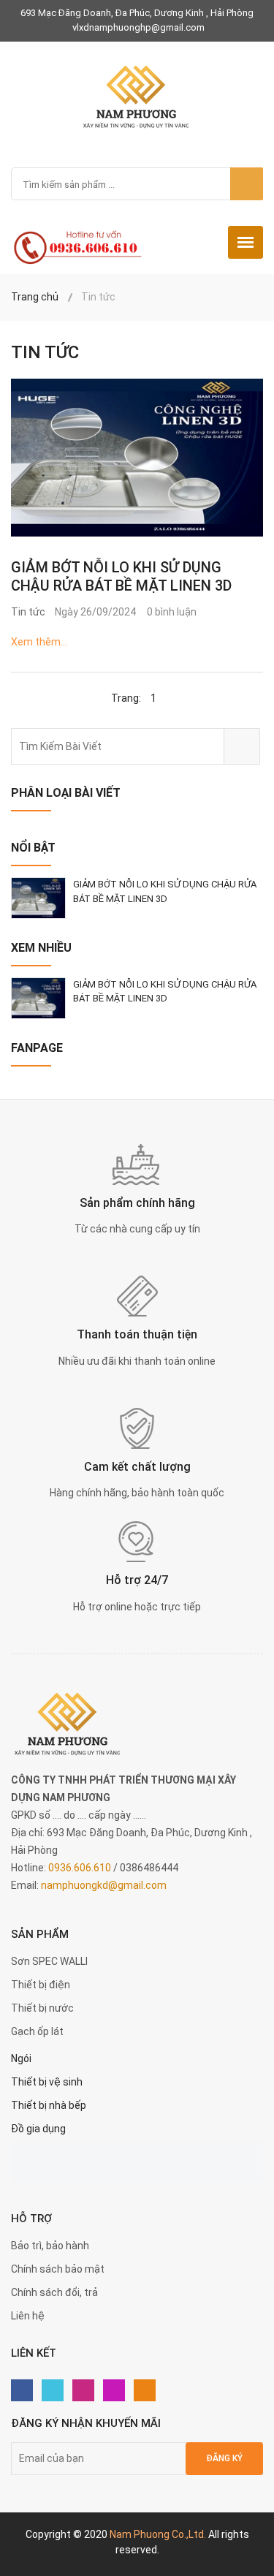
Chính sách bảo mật (58, 2269)
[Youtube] (83, 2390)
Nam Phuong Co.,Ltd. (158, 2534)
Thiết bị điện (41, 1985)
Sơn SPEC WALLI (49, 1961)
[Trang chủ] (137, 96)
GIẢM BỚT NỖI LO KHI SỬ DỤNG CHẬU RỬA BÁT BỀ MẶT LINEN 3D (121, 576)
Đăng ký (224, 2458)
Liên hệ (28, 2316)
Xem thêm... (39, 642)
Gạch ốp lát (37, 2031)
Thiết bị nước (42, 2008)
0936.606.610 (80, 1868)
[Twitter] (53, 2390)
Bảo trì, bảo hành (50, 2246)
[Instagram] (114, 2390)
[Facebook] (22, 2390)
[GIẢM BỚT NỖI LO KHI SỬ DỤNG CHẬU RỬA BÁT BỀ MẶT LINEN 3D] (137, 458)
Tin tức (28, 612)
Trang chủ (35, 297)
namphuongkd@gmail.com (104, 1885)
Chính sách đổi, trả (54, 2292)
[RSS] (145, 2390)
